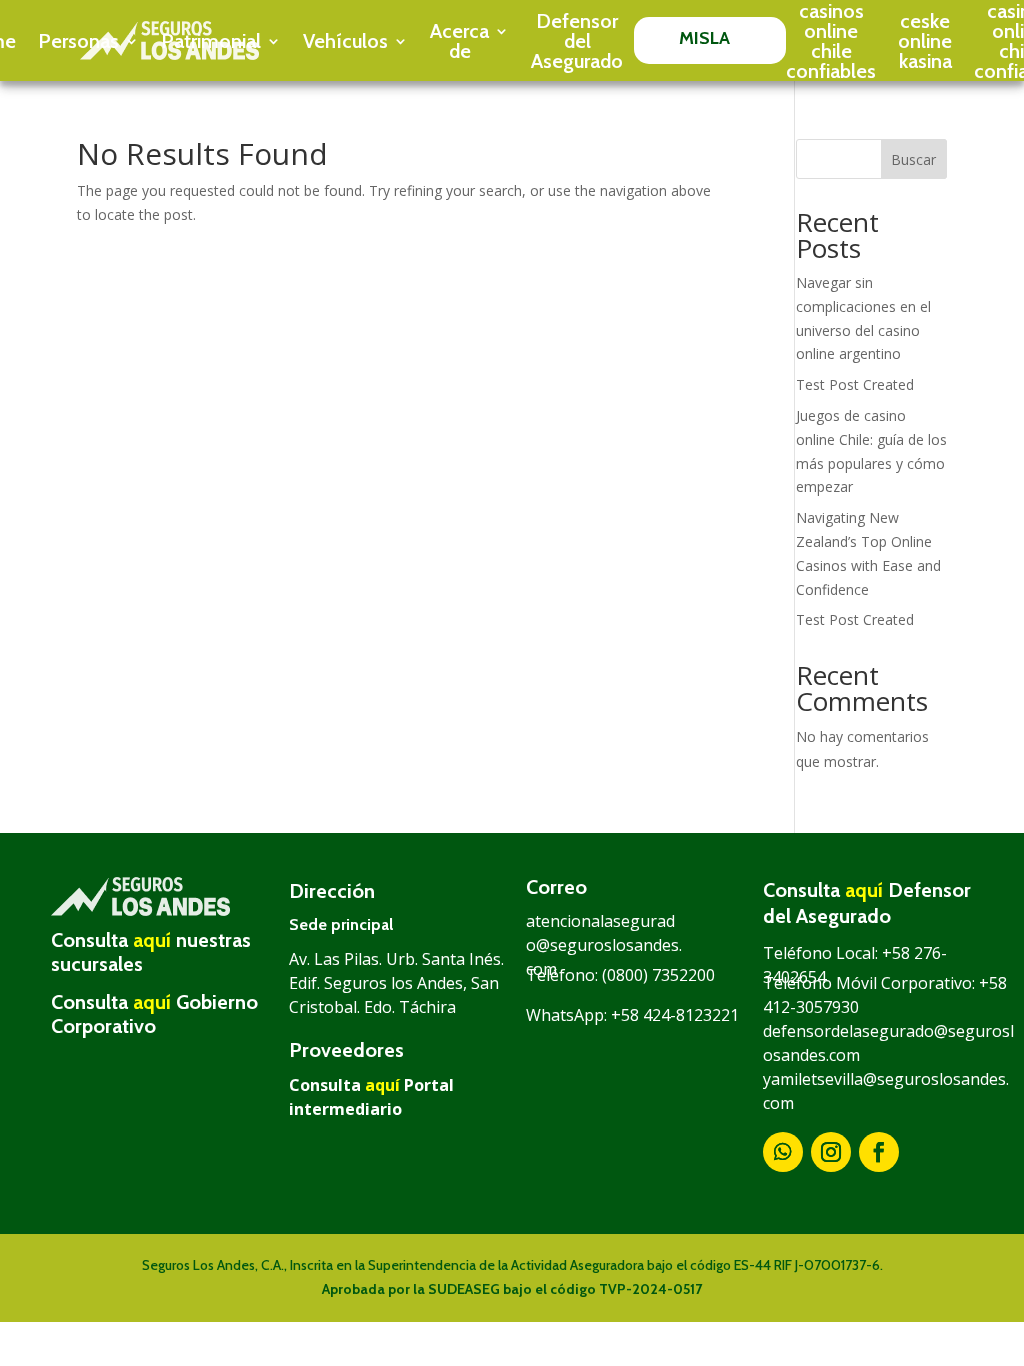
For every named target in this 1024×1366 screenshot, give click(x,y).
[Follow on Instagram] (831, 1152)
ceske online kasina (925, 41)
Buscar (913, 159)
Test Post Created (855, 384)
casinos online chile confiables (831, 41)
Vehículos (345, 41)
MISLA (705, 38)
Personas (78, 41)
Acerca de (459, 41)
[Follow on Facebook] (879, 1152)
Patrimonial (211, 41)
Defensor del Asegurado (577, 41)
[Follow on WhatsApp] (783, 1152)
